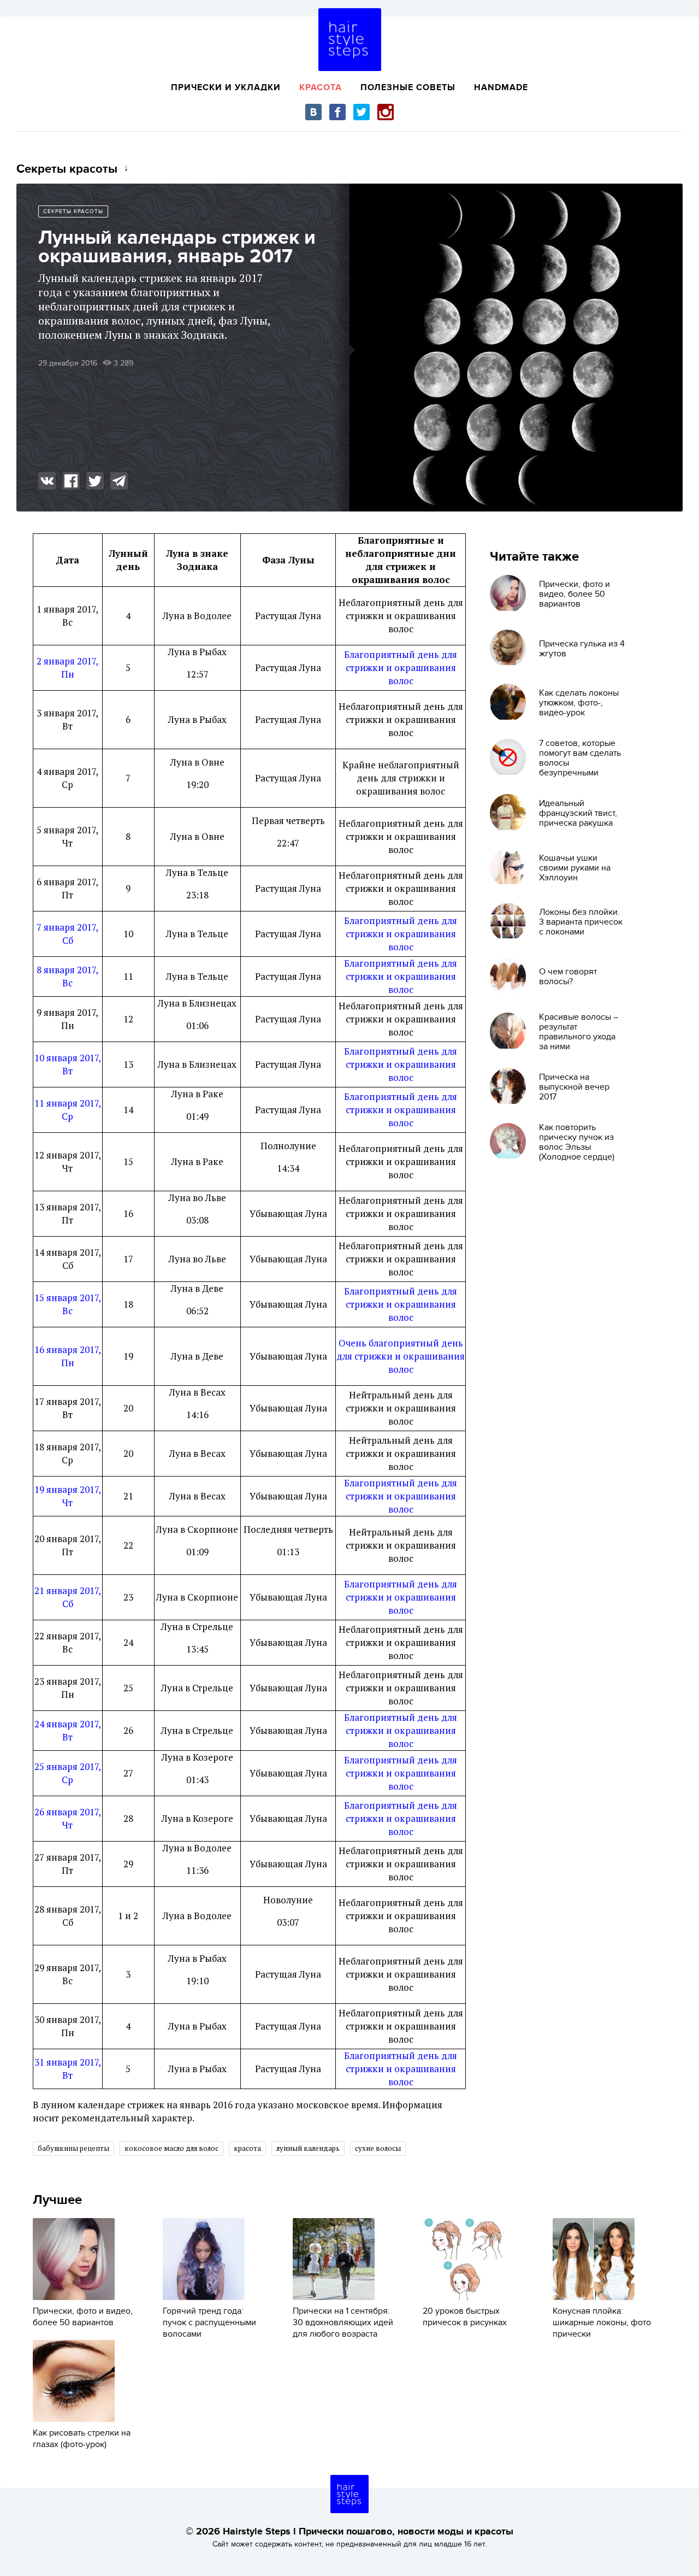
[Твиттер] (362, 112)
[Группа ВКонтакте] (313, 112)
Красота (321, 87)
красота (247, 2148)
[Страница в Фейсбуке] (337, 112)
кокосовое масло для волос (171, 2148)
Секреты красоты (73, 211)
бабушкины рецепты (73, 2148)
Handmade (501, 87)
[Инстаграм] (386, 112)
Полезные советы (408, 87)
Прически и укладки (226, 87)
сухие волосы (378, 2148)
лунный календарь (308, 2148)
